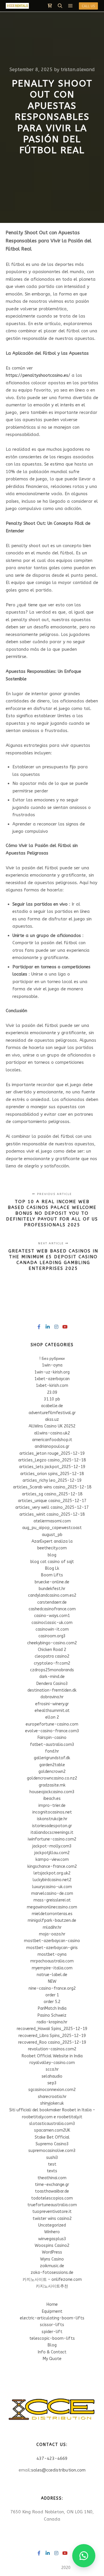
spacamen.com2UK (52, 2130)
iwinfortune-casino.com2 (52, 1839)
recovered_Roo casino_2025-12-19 (52, 2042)
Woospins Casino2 (52, 2246)
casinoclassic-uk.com (52, 1623)
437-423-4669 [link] (52, 2458)
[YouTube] (65, 1327)
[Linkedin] (48, 1327)
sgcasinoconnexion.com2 (52, 2090)
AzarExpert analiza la (52, 1541)
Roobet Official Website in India (52, 2056)
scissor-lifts (52, 2325)
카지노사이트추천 (52, 2286)
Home (52, 2304)
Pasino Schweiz (52, 2015)
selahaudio (52, 2076)
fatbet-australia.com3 (52, 1745)
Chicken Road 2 (52, 1650)
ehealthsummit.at (52, 1711)
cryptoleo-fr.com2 (52, 1663)
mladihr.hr (52, 1927)
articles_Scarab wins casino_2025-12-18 (52, 1487)
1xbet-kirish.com (52, 1386)
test (52, 2164)
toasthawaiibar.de (52, 2191)
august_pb (52, 1535)
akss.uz (52, 1419)
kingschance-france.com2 (52, 1866)
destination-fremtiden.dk (52, 1690)
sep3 (52, 2083)
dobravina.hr (52, 1697)
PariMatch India (52, 2008)
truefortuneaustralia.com (52, 2205)
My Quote (52, 2359)
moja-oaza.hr (52, 1934)
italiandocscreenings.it (52, 1833)
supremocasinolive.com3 (52, 2151)
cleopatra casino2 (52, 1656)
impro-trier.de (52, 1806)
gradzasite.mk (52, 1785)
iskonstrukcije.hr (52, 1819)
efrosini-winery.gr (52, 1704)
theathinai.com (52, 2178)
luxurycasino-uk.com (52, 1887)
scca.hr (52, 2069)
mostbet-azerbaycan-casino (52, 1941)
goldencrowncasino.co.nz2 (52, 1778)
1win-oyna (52, 1365)
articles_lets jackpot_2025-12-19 (52, 1467)
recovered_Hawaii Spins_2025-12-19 (52, 2029)
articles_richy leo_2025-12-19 (52, 1480)
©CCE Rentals (47, 2568)
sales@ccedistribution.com (58, 2470)
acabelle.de (52, 1406)
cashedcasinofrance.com (52, 1609)
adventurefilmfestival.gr (52, 1413)
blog (52, 1555)
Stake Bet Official (52, 2137)
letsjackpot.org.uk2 (52, 1873)
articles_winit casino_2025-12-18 (52, 1514)
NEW (52, 1981)
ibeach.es (52, 1799)
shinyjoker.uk (52, 2103)
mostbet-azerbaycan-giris (52, 1948)
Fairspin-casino (52, 1738)
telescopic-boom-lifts (52, 2338)
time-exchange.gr (52, 2185)
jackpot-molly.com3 (52, 1846)
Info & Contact (52, 2352)
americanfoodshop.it (52, 1440)
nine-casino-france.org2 (52, 1988)
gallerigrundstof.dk (52, 1758)
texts (52, 2171)
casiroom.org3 (52, 1636)
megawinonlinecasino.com (52, 1907)
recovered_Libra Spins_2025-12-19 (52, 2036)
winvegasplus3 (52, 2239)
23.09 (52, 1392)
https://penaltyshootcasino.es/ (38, 375)
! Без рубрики (52, 1359)
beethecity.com (52, 1548)
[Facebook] (39, 1327)
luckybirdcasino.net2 (52, 1880)
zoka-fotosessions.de (52, 2273)
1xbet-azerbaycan (52, 1379)
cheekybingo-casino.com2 (52, 1643)
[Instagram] (56, 1327)
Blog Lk (52, 1568)
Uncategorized (52, 2225)
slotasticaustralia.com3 (52, 2124)
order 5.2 (52, 2002)
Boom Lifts (52, 1575)
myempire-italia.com (52, 1968)
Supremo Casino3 (52, 2144)
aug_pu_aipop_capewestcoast (52, 1528)
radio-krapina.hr (52, 2022)
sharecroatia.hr (52, 2097)
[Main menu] (70, 6)
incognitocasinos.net (52, 1812)
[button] (84, 2556)
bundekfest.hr (52, 1589)
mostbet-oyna (52, 1954)
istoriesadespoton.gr (52, 1826)
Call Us (88, 6)
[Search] (60, 6)
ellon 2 (52, 1717)
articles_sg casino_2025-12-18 (52, 1494)
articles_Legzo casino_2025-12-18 (52, 1460)
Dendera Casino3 (52, 1684)
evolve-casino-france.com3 (52, 1731)
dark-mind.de (52, 1677)
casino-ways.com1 (52, 1616)
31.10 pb (52, 1399)
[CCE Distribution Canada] (17, 6)
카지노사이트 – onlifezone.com (52, 2280)
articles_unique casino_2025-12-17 (52, 1501)
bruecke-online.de (52, 1582)
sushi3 (52, 2158)
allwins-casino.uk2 (52, 1433)
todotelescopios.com (52, 2198)
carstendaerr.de (52, 1602)
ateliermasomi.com (52, 1521)
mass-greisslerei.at (52, 1900)
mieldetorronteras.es (52, 1914)
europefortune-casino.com (52, 1724)
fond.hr (52, 1751)
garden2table (52, 1765)
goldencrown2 (52, 1772)
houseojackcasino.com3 (52, 1792)
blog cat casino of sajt (52, 1562)
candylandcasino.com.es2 (52, 1595)
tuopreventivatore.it (52, 2212)
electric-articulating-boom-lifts (52, 2318)
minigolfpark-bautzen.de (52, 1920)
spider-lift (52, 2332)
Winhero (52, 2232)
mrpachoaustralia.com (52, 1961)
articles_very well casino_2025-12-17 (52, 1507)
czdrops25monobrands (52, 1670)
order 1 (52, 1995)
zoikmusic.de (52, 2266)
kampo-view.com (52, 1860)
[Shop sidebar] (50, 6)
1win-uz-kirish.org (52, 1372)
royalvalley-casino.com (52, 2063)
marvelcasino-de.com (52, 1893)
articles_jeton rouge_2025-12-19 (52, 1453)
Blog (52, 2345)
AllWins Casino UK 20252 (52, 1426)
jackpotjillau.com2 (52, 1853)
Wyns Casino (52, 2259)
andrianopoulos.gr (52, 1446)
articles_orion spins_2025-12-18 (52, 1474)
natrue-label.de (52, 1975)
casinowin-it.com (52, 1629)
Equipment (52, 2311)
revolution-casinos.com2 (52, 2049)
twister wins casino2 (52, 2219)
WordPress (52, 2252)
